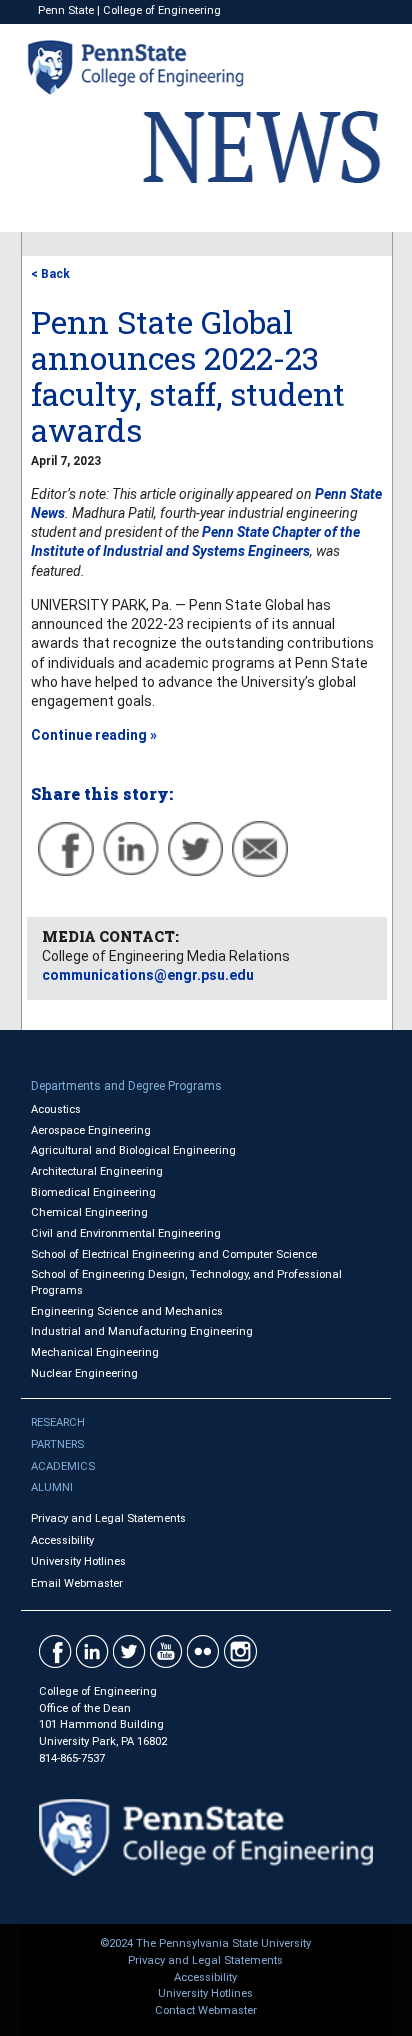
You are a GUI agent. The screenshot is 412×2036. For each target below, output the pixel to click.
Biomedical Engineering (93, 1192)
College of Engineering (162, 10)
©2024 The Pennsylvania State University (205, 1943)
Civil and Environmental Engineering (126, 1233)
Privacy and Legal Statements (108, 1518)
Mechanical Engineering (95, 1352)
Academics (63, 1466)
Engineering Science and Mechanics (127, 1311)
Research (58, 1422)
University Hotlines (78, 1561)
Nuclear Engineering (84, 1373)
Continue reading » (94, 735)
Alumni (52, 1487)
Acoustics (56, 1109)
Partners (57, 1444)
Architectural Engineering (97, 1171)
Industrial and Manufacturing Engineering (142, 1331)
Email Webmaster (77, 1583)
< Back (50, 274)
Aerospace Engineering (91, 1130)
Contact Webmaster (206, 2010)
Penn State (66, 10)
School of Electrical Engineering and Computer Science (174, 1254)
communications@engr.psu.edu (148, 975)
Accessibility (62, 1540)
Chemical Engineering (89, 1212)
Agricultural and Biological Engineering (133, 1150)
